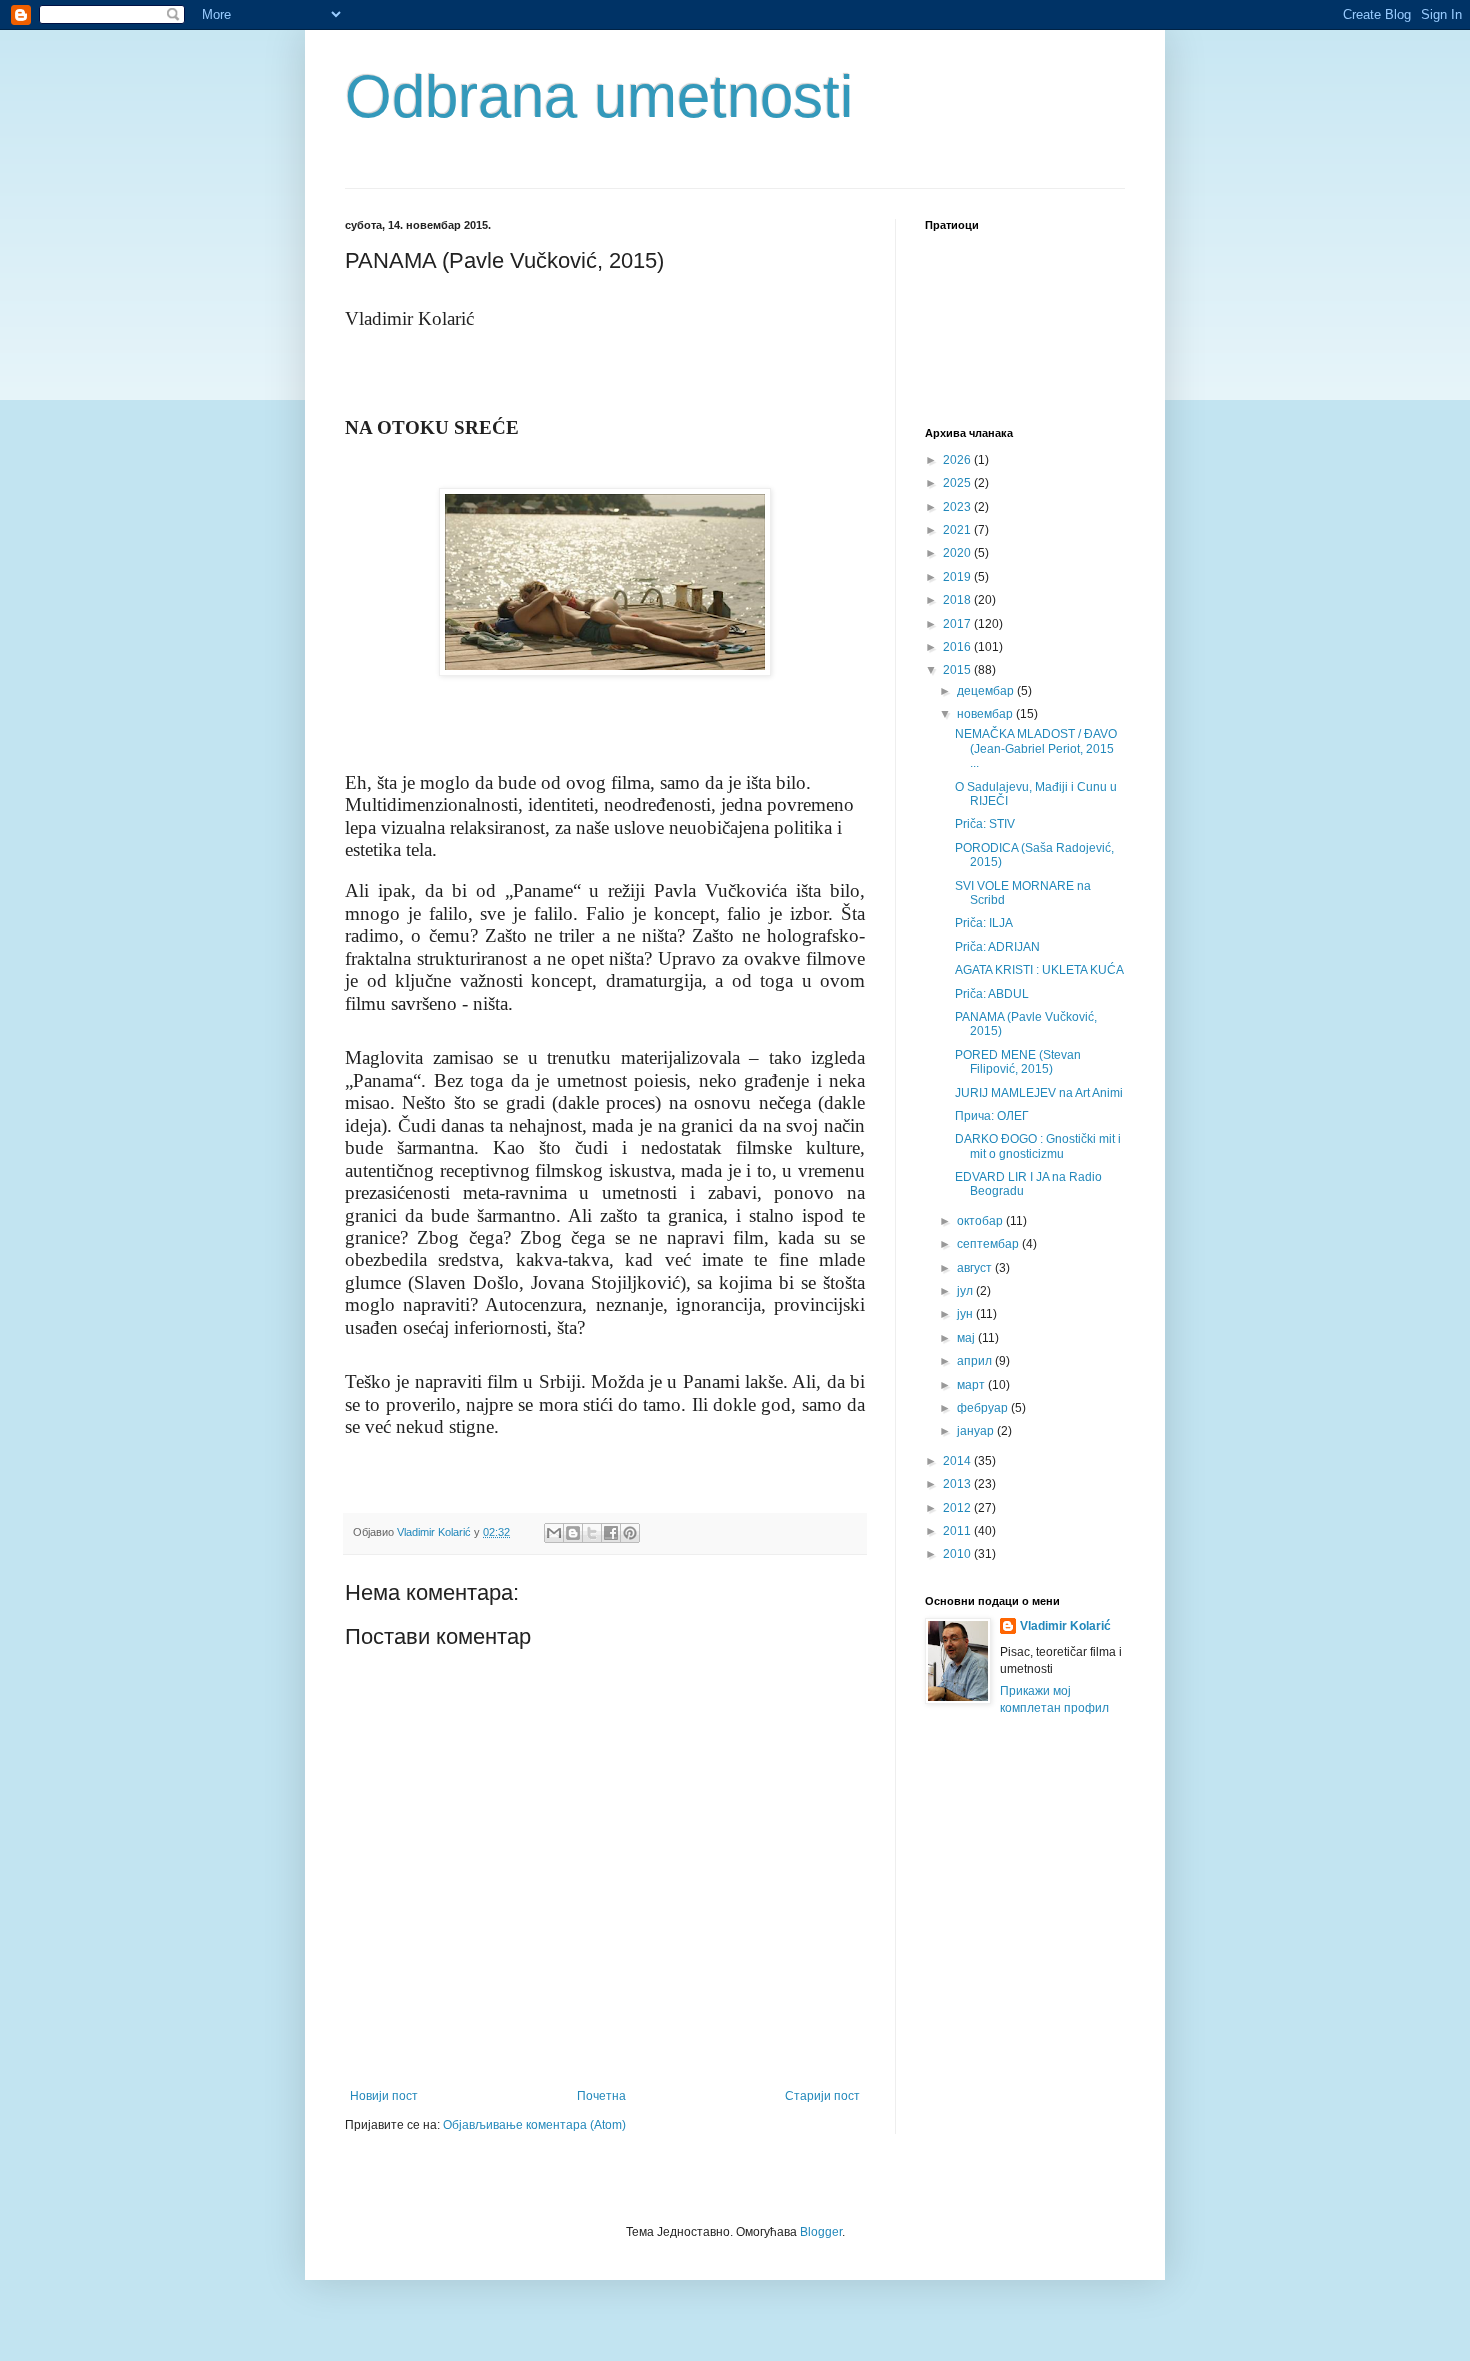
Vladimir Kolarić (1065, 1626)
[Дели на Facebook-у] (611, 1533)
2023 (958, 507)
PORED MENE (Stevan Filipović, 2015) (1018, 1062)
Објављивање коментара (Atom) (534, 2125)
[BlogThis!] (573, 1533)
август (976, 1268)
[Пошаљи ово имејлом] (554, 1533)
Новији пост (384, 2096)
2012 (958, 1508)
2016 (958, 647)
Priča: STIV (985, 824)
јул (966, 1291)
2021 (958, 530)
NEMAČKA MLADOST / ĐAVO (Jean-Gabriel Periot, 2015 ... (1036, 748)
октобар (981, 1221)
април (976, 1361)
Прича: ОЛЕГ (992, 1116)
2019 (958, 577)
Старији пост (822, 2096)
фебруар (984, 1408)
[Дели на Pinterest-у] (630, 1533)
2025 (958, 483)
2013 (958, 1484)
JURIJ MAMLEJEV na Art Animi (1039, 1093)
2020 (958, 553)
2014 (958, 1461)
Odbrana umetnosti (599, 96)
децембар (987, 691)
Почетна (601, 2096)
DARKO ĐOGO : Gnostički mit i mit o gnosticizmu (1038, 1146)
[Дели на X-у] (592, 1533)
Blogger (821, 2232)
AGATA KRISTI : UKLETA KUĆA (1039, 970)
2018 (958, 600)
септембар (989, 1244)
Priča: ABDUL (992, 994)
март (972, 1385)
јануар (977, 1431)
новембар (986, 714)
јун (966, 1314)
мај (967, 1338)
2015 (958, 670)
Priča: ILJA (984, 923)
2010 (958, 1554)
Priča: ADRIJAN (997, 947)
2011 (958, 1531)
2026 (958, 460)
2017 (958, 624)
